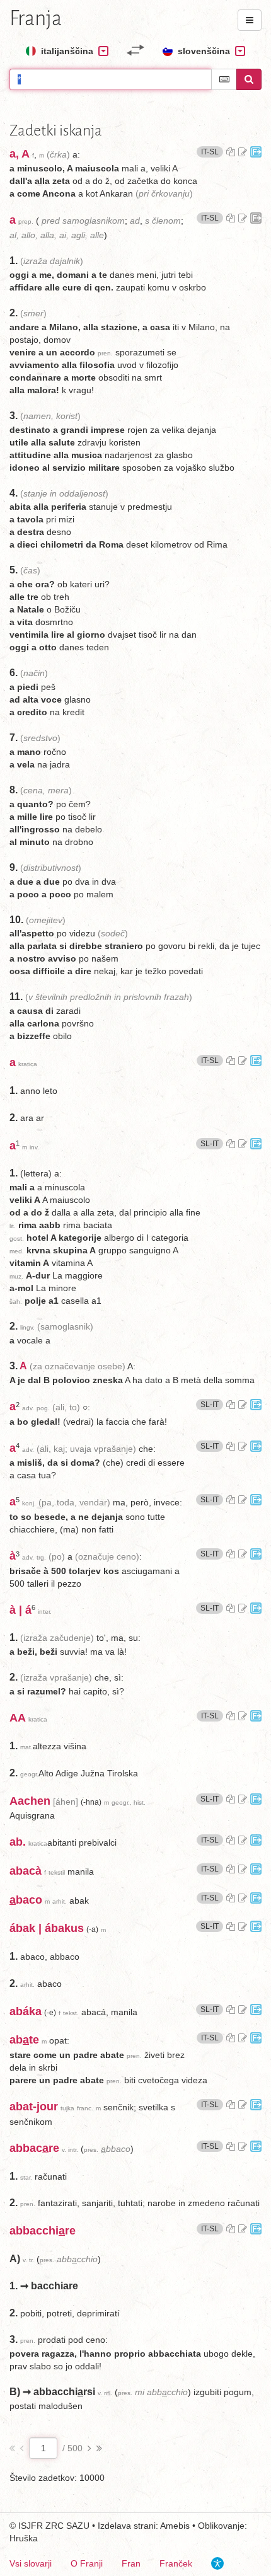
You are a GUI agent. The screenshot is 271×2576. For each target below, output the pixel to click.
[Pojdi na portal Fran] (256, 152)
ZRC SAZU (67, 2526)
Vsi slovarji (31, 2563)
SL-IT (212, 1143)
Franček (176, 2563)
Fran (131, 2563)
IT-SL (212, 152)
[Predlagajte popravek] (243, 152)
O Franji (87, 2563)
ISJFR (31, 2526)
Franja (36, 18)
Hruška (24, 2538)
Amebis (175, 2526)
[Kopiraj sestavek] (231, 152)
